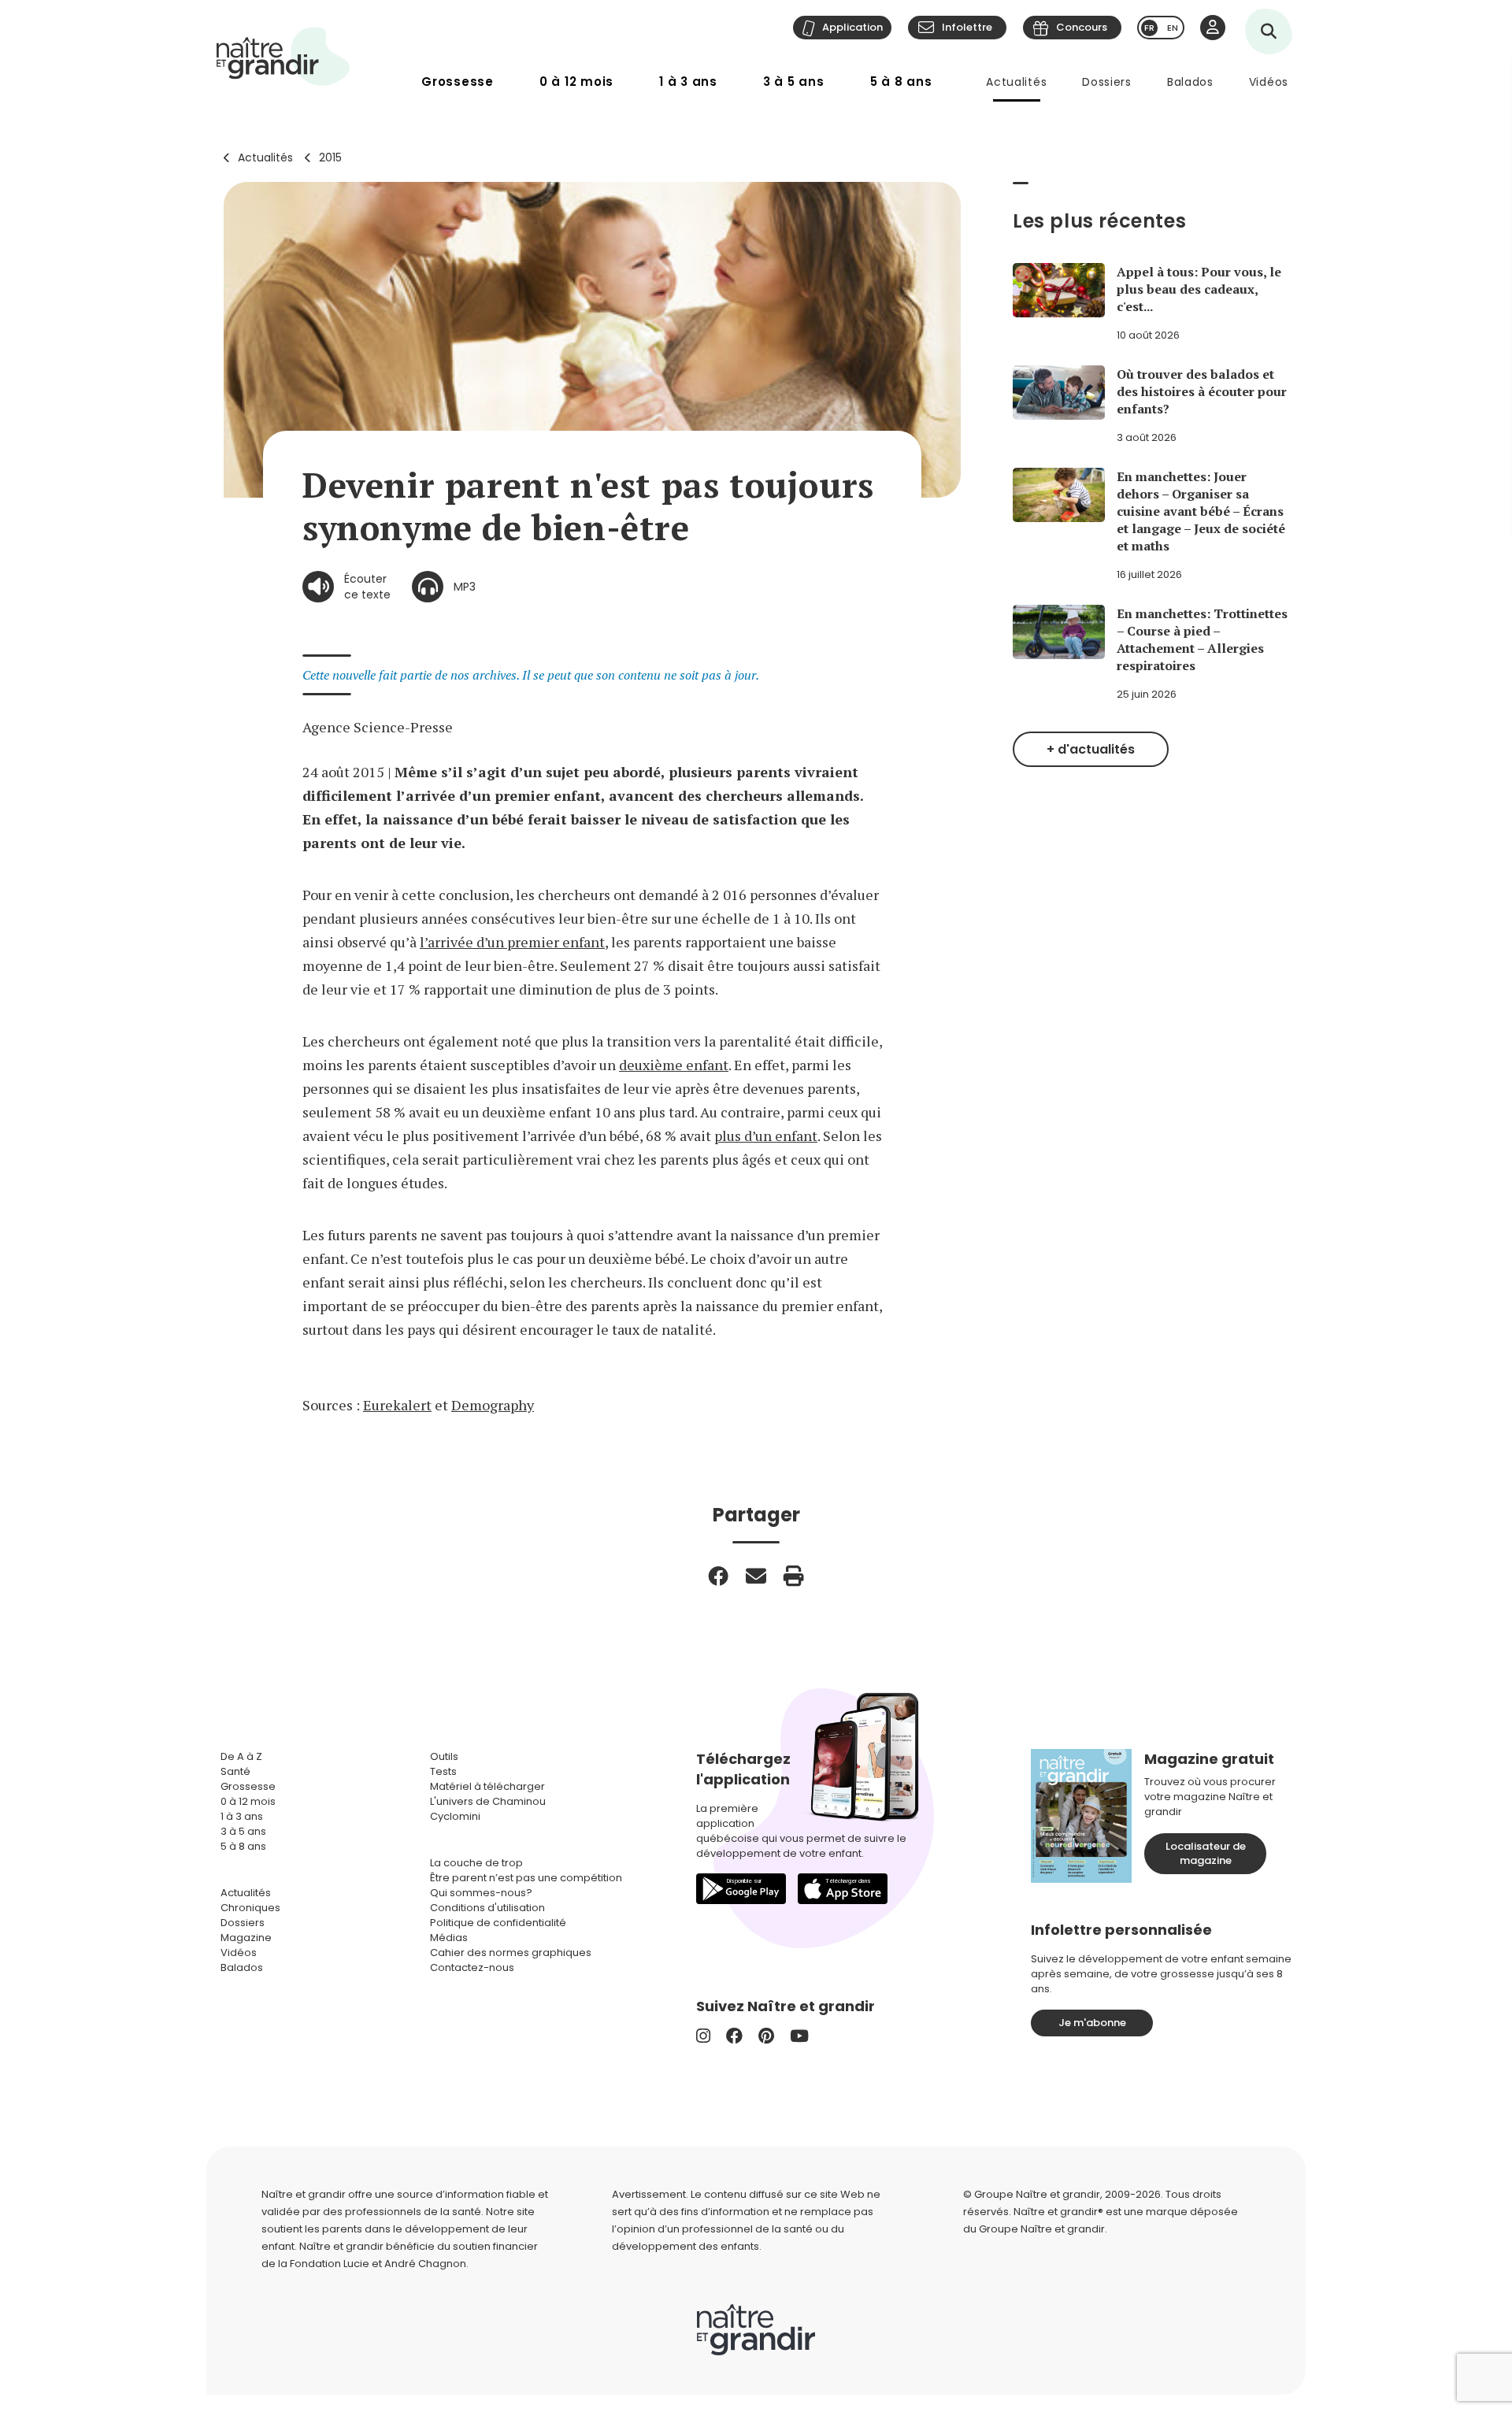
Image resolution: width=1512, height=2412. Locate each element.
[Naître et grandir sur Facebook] (734, 2036)
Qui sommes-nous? (481, 1893)
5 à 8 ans (901, 82)
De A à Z (241, 1756)
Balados (1190, 82)
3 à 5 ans (794, 82)
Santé (235, 1771)
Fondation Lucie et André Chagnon (378, 2264)
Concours (1082, 27)
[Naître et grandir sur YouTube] (799, 2036)
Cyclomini (455, 1816)
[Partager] (718, 1576)
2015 (330, 157)
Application (852, 27)
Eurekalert (397, 1405)
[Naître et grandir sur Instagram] (703, 2036)
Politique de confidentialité (498, 1923)
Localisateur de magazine (1206, 1853)
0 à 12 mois (576, 82)
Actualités (1016, 82)
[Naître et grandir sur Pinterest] (766, 2036)
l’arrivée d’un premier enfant (512, 942)
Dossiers (1107, 82)
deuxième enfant (674, 1065)
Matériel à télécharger (487, 1786)
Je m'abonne (1092, 2023)
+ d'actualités (1091, 749)
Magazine (246, 1938)
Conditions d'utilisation (487, 1908)
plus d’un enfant (766, 1136)
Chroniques (250, 1908)
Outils (444, 1756)
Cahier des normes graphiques (511, 1953)
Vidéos (1269, 82)
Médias (449, 1938)
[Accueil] (283, 56)
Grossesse (458, 82)
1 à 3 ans (688, 82)
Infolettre (967, 27)
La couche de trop (476, 1863)
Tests (443, 1771)
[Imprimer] (794, 1576)
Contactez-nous (472, 1967)
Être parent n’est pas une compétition (526, 1878)
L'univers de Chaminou (488, 1801)
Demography (493, 1405)
